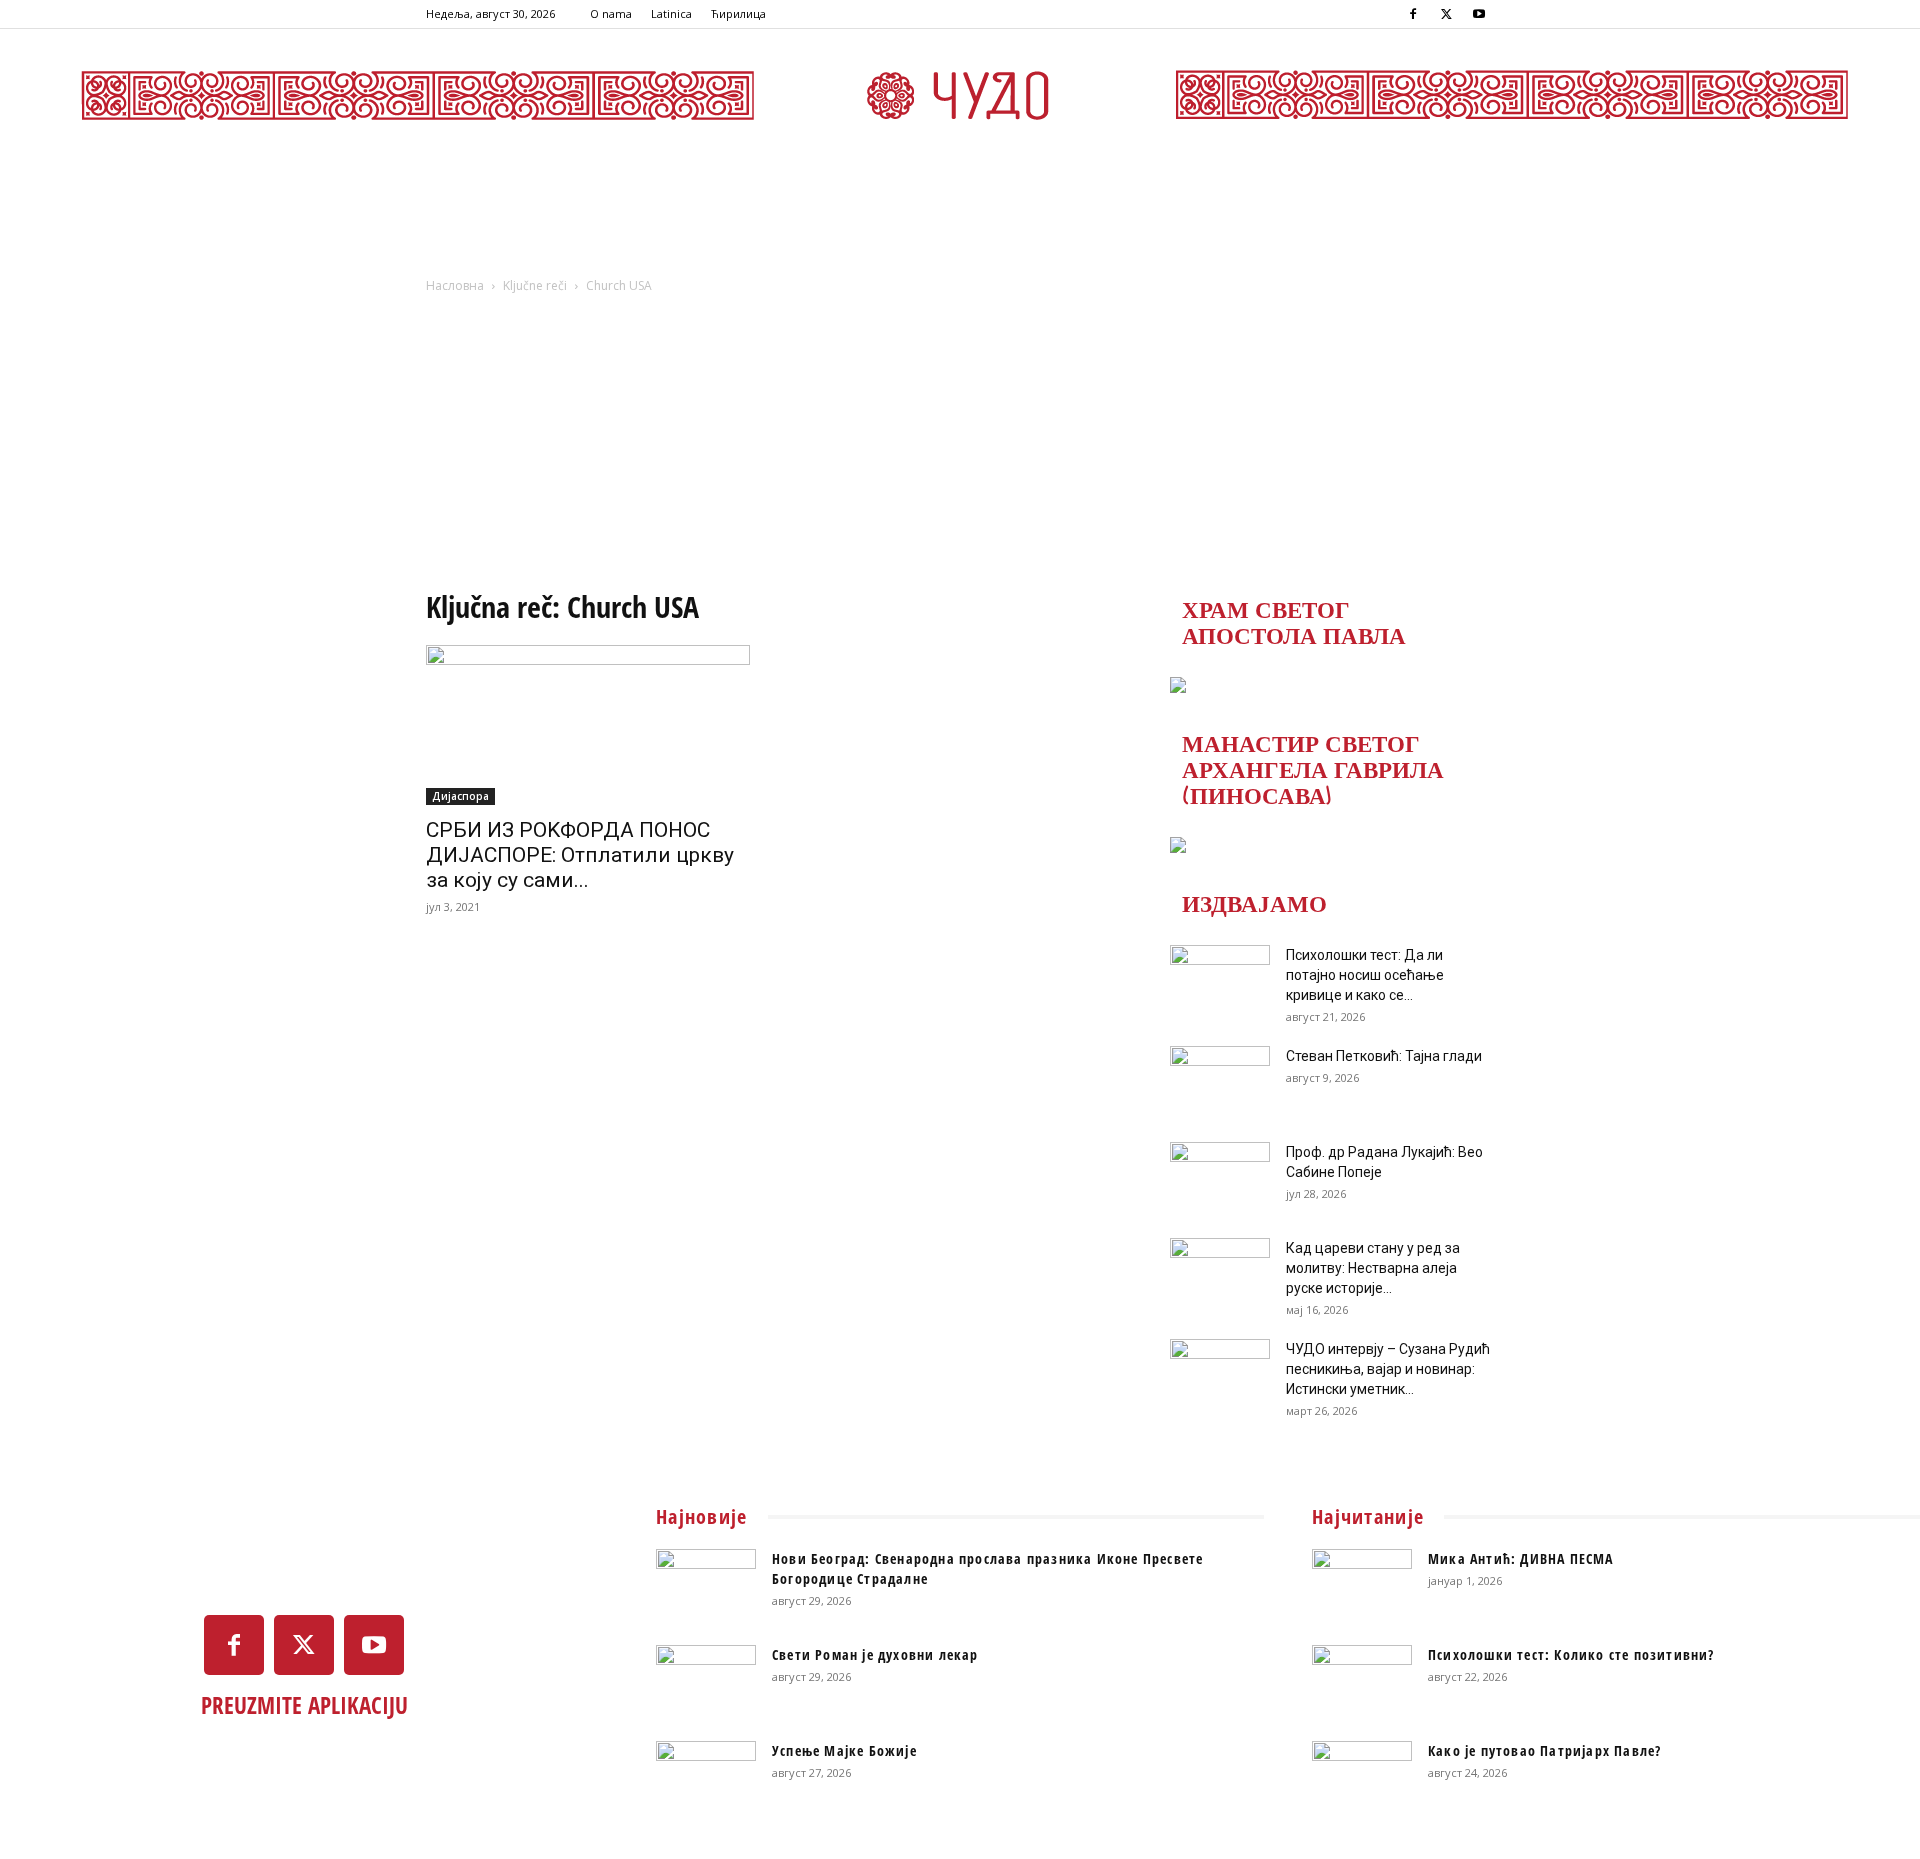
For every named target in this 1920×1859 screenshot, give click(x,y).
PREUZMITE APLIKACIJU (304, 1705)
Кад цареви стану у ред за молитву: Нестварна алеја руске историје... (1373, 1268)
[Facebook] (1413, 14)
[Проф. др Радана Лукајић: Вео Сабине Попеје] (1220, 1177)
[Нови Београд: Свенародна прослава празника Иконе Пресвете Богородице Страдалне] (706, 1584)
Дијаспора (460, 796)
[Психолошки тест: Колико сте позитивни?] (1362, 1680)
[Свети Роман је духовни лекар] (706, 1680)
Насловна (455, 285)
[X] (1446, 14)
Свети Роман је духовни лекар (875, 1654)
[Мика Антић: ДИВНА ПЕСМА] (1362, 1584)
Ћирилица (738, 13)
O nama (611, 13)
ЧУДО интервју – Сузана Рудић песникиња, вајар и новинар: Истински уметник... (1388, 1369)
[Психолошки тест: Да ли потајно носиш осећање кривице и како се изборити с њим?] (1220, 980)
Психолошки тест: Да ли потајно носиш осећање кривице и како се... (1365, 975)
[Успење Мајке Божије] (706, 1776)
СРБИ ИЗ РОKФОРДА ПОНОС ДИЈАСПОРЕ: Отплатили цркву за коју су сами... (580, 855)
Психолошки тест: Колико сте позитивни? (1571, 1654)
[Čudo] (960, 95)
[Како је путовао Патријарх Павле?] (1362, 1776)
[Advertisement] (960, 447)
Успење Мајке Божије (844, 1750)
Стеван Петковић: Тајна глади (1384, 1056)
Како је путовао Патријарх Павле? (1544, 1750)
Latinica (671, 13)
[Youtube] (1479, 14)
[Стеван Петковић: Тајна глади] (1220, 1081)
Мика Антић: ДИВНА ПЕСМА (1521, 1558)
